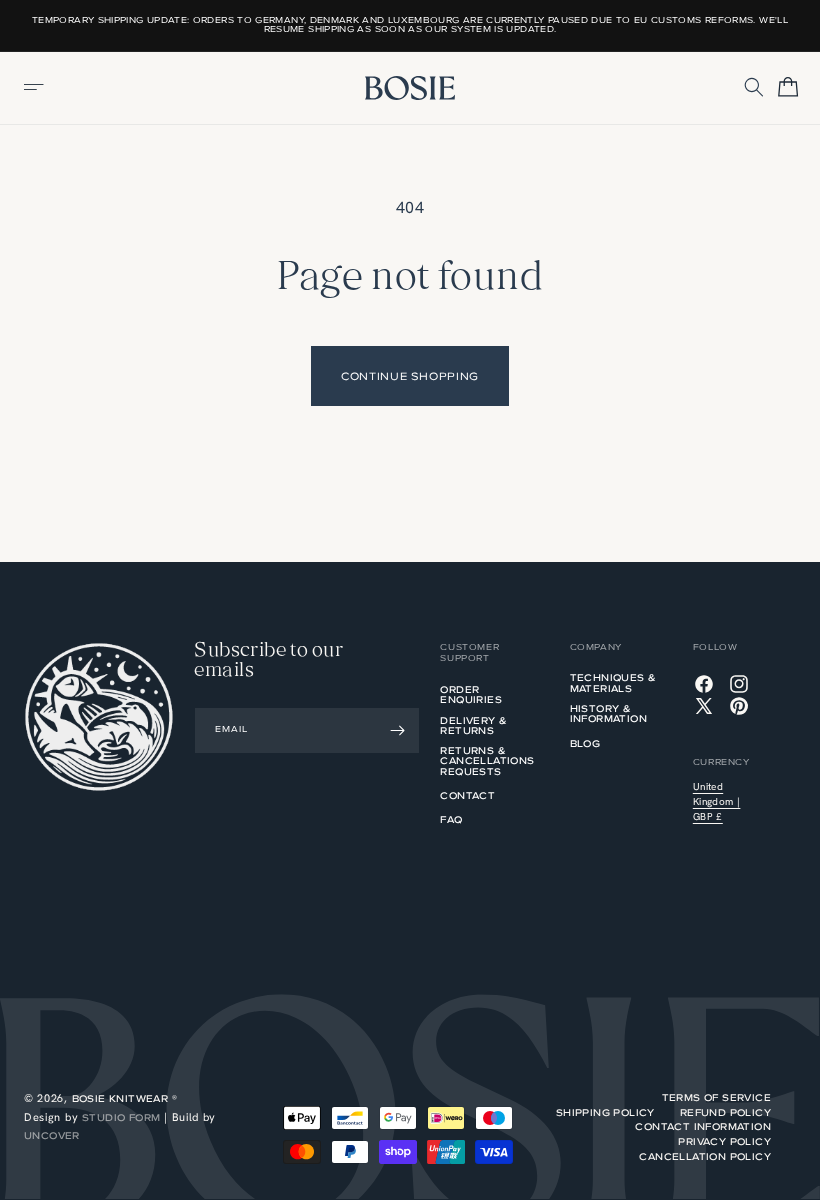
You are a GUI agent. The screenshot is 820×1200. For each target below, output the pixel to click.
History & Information (608, 715)
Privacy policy (724, 1142)
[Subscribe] (397, 730)
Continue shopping (410, 376)
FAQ (451, 821)
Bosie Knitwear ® (124, 1098)
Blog (585, 745)
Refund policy (725, 1113)
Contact (467, 797)
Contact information (703, 1127)
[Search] (755, 88)
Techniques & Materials (613, 684)
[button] (35, 88)
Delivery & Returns (473, 727)
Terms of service (716, 1098)
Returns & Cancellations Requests (487, 762)
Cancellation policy (705, 1157)
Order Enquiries (471, 696)
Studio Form (121, 1117)
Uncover (52, 1135)
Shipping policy (605, 1113)
